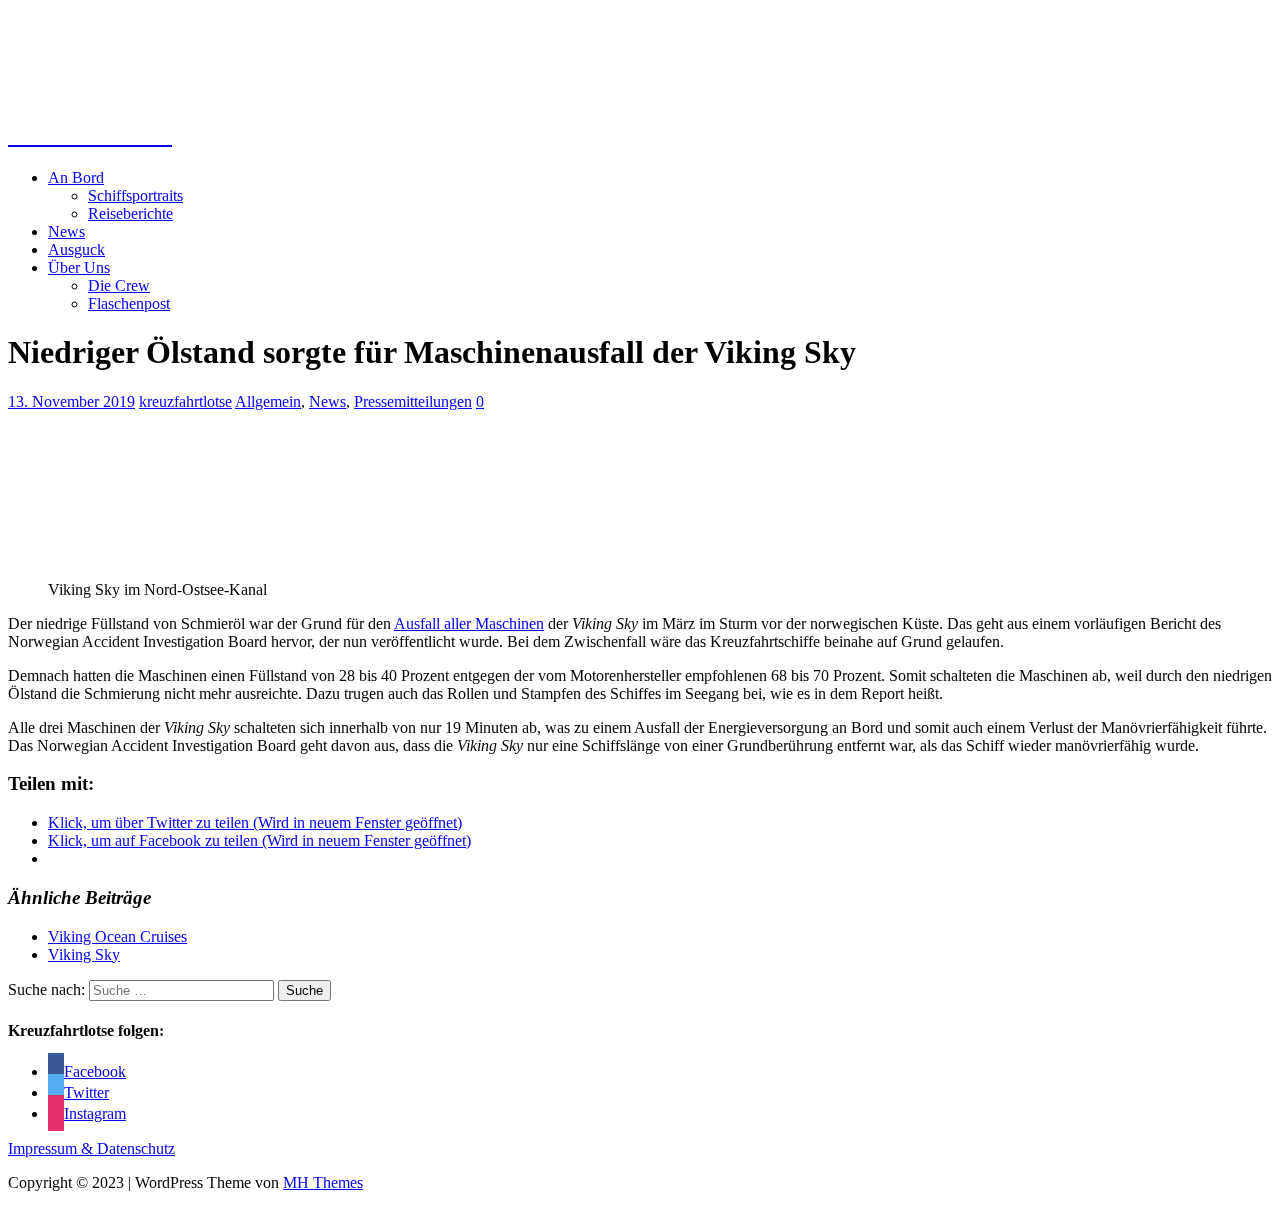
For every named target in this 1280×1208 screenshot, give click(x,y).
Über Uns (79, 267)
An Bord (76, 177)
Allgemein (268, 401)
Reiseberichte (130, 213)
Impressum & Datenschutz (91, 1148)
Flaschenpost (129, 303)
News (66, 231)
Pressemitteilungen (413, 401)
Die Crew (119, 285)
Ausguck (76, 249)
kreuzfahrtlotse (185, 401)
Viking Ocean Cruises (117, 936)
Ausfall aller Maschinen (469, 623)
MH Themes (323, 1182)
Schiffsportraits (135, 195)
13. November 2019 (71, 401)
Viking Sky (84, 954)
